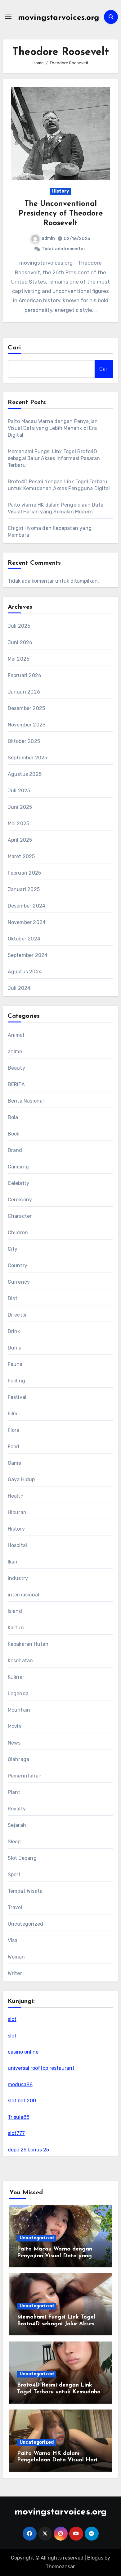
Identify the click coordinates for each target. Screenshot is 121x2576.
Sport (14, 1875)
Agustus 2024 (25, 972)
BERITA (16, 1084)
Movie (15, 1726)
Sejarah (17, 1825)
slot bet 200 (22, 2101)
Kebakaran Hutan (28, 1644)
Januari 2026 (24, 692)
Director (18, 1315)
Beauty (16, 1068)
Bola (13, 1117)
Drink (14, 1331)
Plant (14, 1792)
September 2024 (28, 955)
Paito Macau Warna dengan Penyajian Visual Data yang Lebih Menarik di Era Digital (53, 428)
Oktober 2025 (24, 741)
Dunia (15, 1348)
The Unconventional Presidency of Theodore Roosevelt (61, 214)
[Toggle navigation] (8, 17)
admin (48, 238)
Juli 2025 (19, 791)
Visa (13, 1940)
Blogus (95, 2558)
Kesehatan (20, 1661)
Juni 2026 (20, 642)
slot (12, 2019)
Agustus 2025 (25, 774)
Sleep (14, 1842)
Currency (19, 1282)
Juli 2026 (19, 626)
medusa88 (20, 2084)
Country (18, 1265)
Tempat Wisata (25, 1891)
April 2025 (20, 840)
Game (15, 1463)
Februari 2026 (25, 675)
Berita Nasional (26, 1101)
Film (13, 1414)
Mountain (19, 1710)
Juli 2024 (19, 988)
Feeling (16, 1381)
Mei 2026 (19, 659)
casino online (23, 2052)
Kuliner (16, 1677)
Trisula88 (19, 2117)
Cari (14, 348)
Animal (16, 1035)
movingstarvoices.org (59, 18)
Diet (13, 1298)
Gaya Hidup (21, 1479)
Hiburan (17, 1512)
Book (14, 1134)
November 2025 (27, 725)
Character (20, 1216)
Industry (18, 1578)
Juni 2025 (20, 807)
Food (14, 1447)
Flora (14, 1430)
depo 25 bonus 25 (28, 2150)
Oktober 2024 (24, 939)
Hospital (18, 1545)
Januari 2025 (24, 889)
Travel (15, 1907)
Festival (17, 1397)
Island (15, 1611)
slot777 (16, 2133)
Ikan (13, 1562)
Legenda (18, 1693)
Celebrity (19, 1183)
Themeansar (60, 2567)
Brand (15, 1150)
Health (16, 1496)
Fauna (15, 1364)
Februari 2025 (25, 873)
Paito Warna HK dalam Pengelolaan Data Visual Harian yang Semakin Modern (60, 2460)
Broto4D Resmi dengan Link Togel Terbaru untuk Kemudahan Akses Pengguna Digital (60, 2392)
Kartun (16, 1628)
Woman (16, 1957)
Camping (18, 1167)
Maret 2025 (21, 856)
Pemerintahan (25, 1776)
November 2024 (27, 922)
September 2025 (28, 758)
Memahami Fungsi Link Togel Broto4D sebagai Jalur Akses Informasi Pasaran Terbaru (54, 458)
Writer (15, 1973)
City (13, 1249)
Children (18, 1233)
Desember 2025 (27, 708)
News (14, 1743)
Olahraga (19, 1759)
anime (15, 1051)
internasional (24, 1595)
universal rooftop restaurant (41, 2068)
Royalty (17, 1809)
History (60, 191)
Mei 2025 (19, 824)
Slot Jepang (22, 1858)
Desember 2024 (27, 906)
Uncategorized (26, 1924)
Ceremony (20, 1200)
